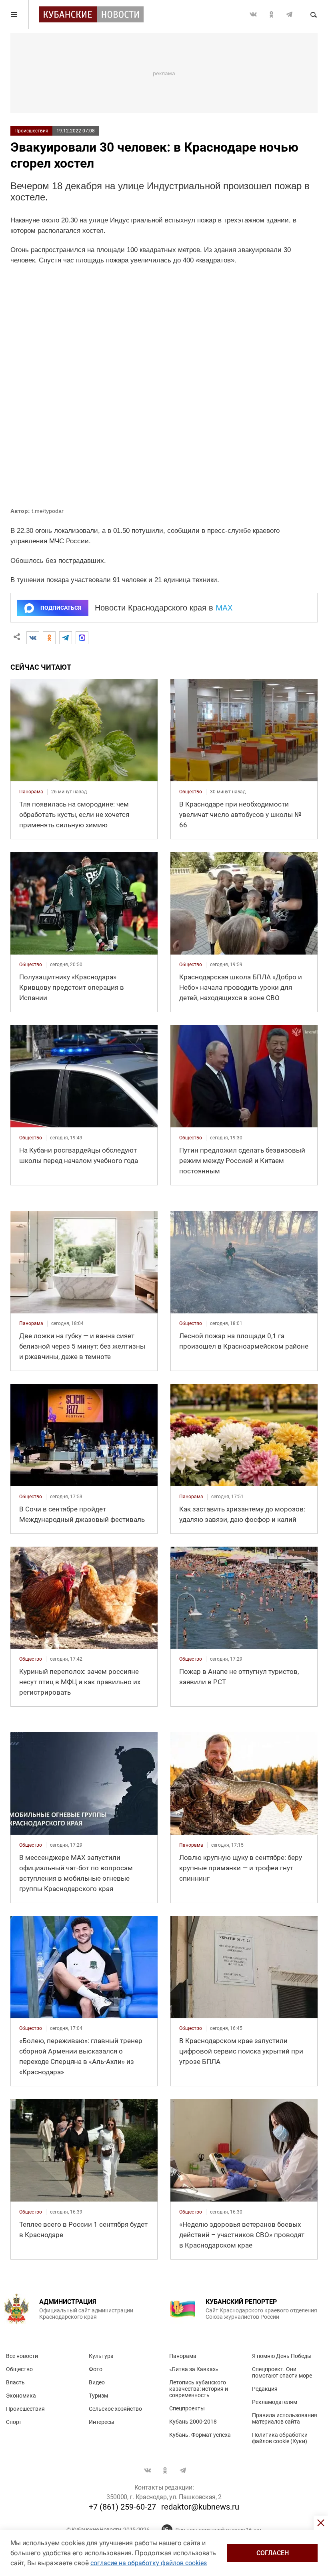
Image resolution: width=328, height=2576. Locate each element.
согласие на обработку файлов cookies (149, 2563)
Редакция (265, 2389)
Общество (19, 2369)
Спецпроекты (187, 2408)
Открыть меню (14, 14)
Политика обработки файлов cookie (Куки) (280, 2438)
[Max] (82, 638)
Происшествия (31, 131)
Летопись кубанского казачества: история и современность (199, 2389)
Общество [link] (191, 792)
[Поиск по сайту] (313, 14)
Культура (101, 2356)
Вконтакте (253, 14)
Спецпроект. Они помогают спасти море (282, 2372)
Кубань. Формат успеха (200, 2435)
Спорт (14, 2422)
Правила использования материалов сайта (285, 2418)
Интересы (102, 2422)
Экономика (21, 2396)
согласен (273, 2553)
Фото (96, 2369)
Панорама (183, 2356)
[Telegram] (66, 638)
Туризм (98, 2396)
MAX (224, 608)
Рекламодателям (275, 2402)
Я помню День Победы (282, 2356)
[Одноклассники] (49, 638)
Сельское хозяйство (115, 2409)
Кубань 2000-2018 (193, 2422)
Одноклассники (271, 14)
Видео (97, 2382)
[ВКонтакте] (33, 638)
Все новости (22, 2356)
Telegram (289, 14)
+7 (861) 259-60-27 (122, 2507)
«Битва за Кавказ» (194, 2369)
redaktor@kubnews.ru (200, 2507)
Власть (15, 2382)
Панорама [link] (31, 792)
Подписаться (61, 608)
